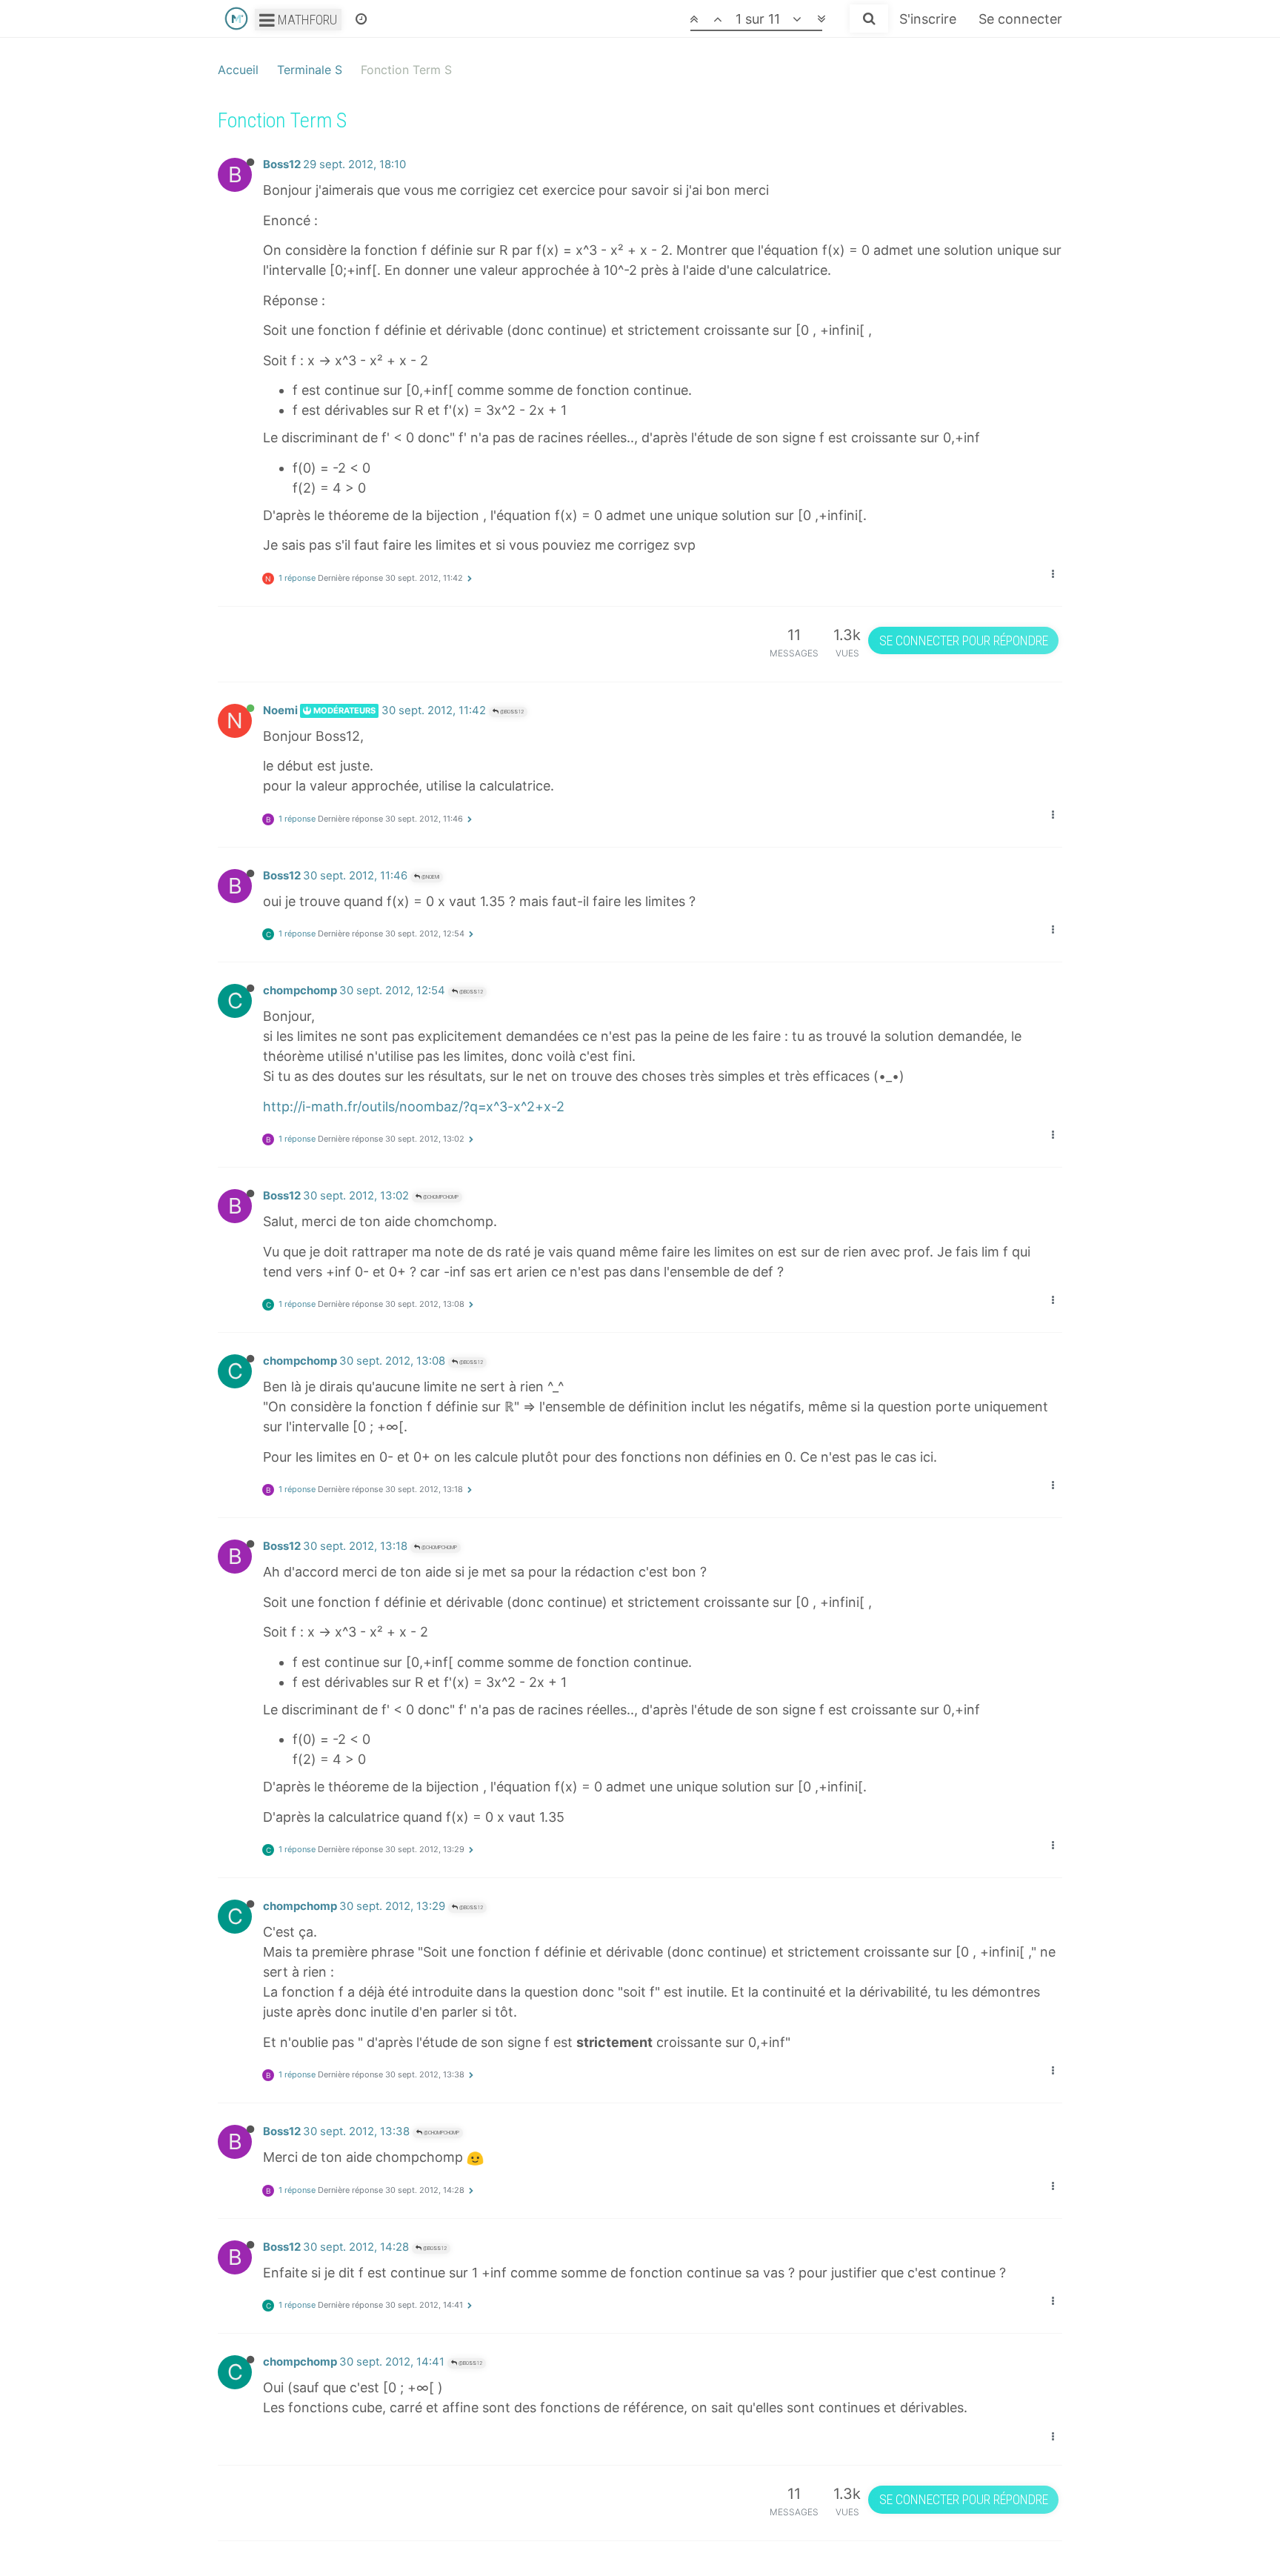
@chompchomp (440, 1197)
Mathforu (306, 20)
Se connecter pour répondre (964, 640)
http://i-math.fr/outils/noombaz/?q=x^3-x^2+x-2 (414, 1106)
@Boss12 (511, 712)
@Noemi (430, 877)
